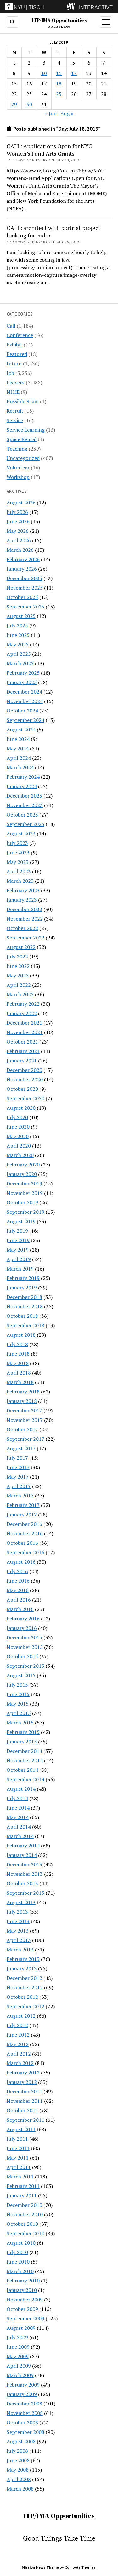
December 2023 (24, 796)
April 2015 (19, 1713)
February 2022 (23, 1004)
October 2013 (22, 1883)
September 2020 (25, 1098)
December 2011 (24, 2091)
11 (59, 73)
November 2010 (25, 2214)
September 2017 (25, 1439)
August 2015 (21, 1675)
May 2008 (18, 2470)
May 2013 (18, 1931)
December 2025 (24, 578)
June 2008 (18, 2460)
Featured (17, 354)
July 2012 (17, 2025)
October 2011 (22, 2110)
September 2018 (25, 1325)
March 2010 (20, 2271)
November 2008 (25, 2413)
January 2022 (22, 1013)
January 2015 (22, 1742)
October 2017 (22, 1429)
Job (10, 373)
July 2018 (17, 1344)
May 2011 (18, 2158)
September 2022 (25, 938)
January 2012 (22, 2082)
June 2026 (18, 521)
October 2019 (22, 1202)
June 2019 (18, 1240)
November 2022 (25, 919)
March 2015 (20, 1723)
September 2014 (25, 1779)
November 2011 (25, 2101)
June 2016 (18, 1581)
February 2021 (23, 1051)
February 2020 (23, 1165)
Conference (20, 335)
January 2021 (22, 1061)
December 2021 (24, 1023)
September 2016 (25, 1552)
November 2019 (25, 1193)
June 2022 (18, 966)
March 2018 (20, 1382)
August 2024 (21, 730)
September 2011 (25, 2120)
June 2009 (18, 2347)
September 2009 (25, 2318)
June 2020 (18, 1127)
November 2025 (25, 588)
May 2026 (18, 531)
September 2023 (25, 824)
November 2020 (25, 1079)
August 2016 (21, 1562)
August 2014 (21, 1789)
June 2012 (18, 2035)
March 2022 (20, 994)
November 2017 (25, 1420)
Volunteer (18, 468)
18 (59, 84)
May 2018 (18, 1363)
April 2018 (19, 1373)
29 (14, 104)
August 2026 (21, 503)
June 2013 (18, 1921)
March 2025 (20, 663)
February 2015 (23, 1732)
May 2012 (18, 2044)
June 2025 (18, 635)
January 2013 (22, 1968)
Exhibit (14, 345)
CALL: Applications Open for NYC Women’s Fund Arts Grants (49, 150)
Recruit (15, 411)
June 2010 (18, 2262)
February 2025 (23, 673)
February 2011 (23, 2186)
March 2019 (20, 1269)
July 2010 (17, 2252)
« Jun (51, 113)
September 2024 (25, 720)
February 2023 (23, 890)
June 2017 (18, 1467)
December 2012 (24, 1978)
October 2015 (22, 1656)
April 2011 (19, 2167)
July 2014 (17, 1798)
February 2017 (23, 1505)
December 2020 (24, 1070)
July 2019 (17, 1231)
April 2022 (19, 985)
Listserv (16, 382)
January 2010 (22, 2290)
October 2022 (22, 928)
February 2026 (23, 559)
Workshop (18, 477)
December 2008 (24, 2404)
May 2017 (18, 1477)
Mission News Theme (40, 2567)
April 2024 (19, 758)
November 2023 (25, 805)
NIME (13, 392)
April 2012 (19, 2054)
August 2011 (21, 2129)
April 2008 (19, 2479)
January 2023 (22, 900)
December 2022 (24, 909)
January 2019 (22, 1288)
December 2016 (24, 1524)
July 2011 (17, 2139)
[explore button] (72, 6)
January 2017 (22, 1515)
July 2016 (17, 1571)
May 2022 (18, 975)
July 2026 (17, 512)
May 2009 (18, 2356)
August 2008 (21, 2441)
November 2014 (25, 1760)
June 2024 (18, 739)
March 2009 (20, 2375)
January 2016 (22, 1628)
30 (29, 104)
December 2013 (24, 1864)
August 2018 (21, 1335)
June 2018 (18, 1354)
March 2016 (20, 1609)
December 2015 (24, 1637)
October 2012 (22, 1997)
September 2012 (25, 2006)
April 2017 (19, 1486)
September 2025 (25, 607)
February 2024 (23, 777)
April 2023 (19, 871)
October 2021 (22, 1042)
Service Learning (26, 430)
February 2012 (23, 2073)
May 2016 (18, 1590)
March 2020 (20, 1155)
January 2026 (22, 569)
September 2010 (25, 2233)
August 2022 (21, 947)
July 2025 (17, 625)
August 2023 (21, 834)
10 (44, 73)
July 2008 (17, 2451)
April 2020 (19, 1146)
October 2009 (22, 2309)
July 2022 (17, 957)
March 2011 (20, 2177)
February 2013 (23, 1959)
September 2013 (25, 1893)
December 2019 (24, 1183)
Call (11, 326)
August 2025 (21, 616)
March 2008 (20, 2489)
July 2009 (17, 2337)
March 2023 (20, 881)
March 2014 (20, 1836)
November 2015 (25, 1647)
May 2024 (18, 748)
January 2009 (22, 2394)
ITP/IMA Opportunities (59, 20)
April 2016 (19, 1600)
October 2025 (22, 597)
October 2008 (22, 2422)
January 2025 (22, 682)
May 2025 (18, 644)
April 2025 (19, 654)
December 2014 (24, 1751)
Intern (14, 363)
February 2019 (23, 1278)
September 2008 (25, 2432)
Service (15, 420)
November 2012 (25, 1987)
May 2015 (18, 1704)
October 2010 (22, 2224)
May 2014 (18, 1817)
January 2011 (22, 2195)
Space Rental (22, 439)
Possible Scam (23, 401)
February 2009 (23, 2385)
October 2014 (22, 1770)
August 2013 (21, 1902)
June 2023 (18, 852)
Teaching (17, 449)
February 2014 (23, 1846)
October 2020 (22, 1089)
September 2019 (25, 1212)
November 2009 (25, 2300)
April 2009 (19, 2366)
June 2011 (18, 2148)
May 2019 (18, 1250)
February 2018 (23, 1392)
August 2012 (21, 2016)
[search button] (12, 22)
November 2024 (25, 701)
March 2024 (20, 767)
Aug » (67, 113)
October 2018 (22, 1316)
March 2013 (20, 1950)
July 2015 (17, 1685)
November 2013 (25, 1874)
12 (74, 73)
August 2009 (21, 2328)
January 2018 (22, 1401)
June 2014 (18, 1808)
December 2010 (24, 2205)
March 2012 (20, 2063)
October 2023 (22, 815)
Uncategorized (23, 458)
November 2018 (25, 1306)
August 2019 (21, 1221)
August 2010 (21, 2243)
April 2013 (19, 1940)
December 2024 (24, 692)
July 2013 (17, 1912)
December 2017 (24, 1410)
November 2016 (25, 1533)
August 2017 (21, 1448)
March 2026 (20, 550)
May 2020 (18, 1136)
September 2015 (25, 1666)
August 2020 (21, 1108)
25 (59, 94)
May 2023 (18, 862)
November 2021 (25, 1032)
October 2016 (22, 1543)
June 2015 (18, 1694)
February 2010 (23, 2281)
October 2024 (22, 711)
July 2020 (17, 1117)
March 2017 (20, 1496)
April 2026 (19, 540)
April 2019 (19, 1259)
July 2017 (17, 1458)
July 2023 (17, 843)
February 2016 (23, 1619)
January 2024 (22, 786)
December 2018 (24, 1297)
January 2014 (22, 1855)
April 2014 (19, 1827)
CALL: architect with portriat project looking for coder (53, 231)
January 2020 (22, 1174)
